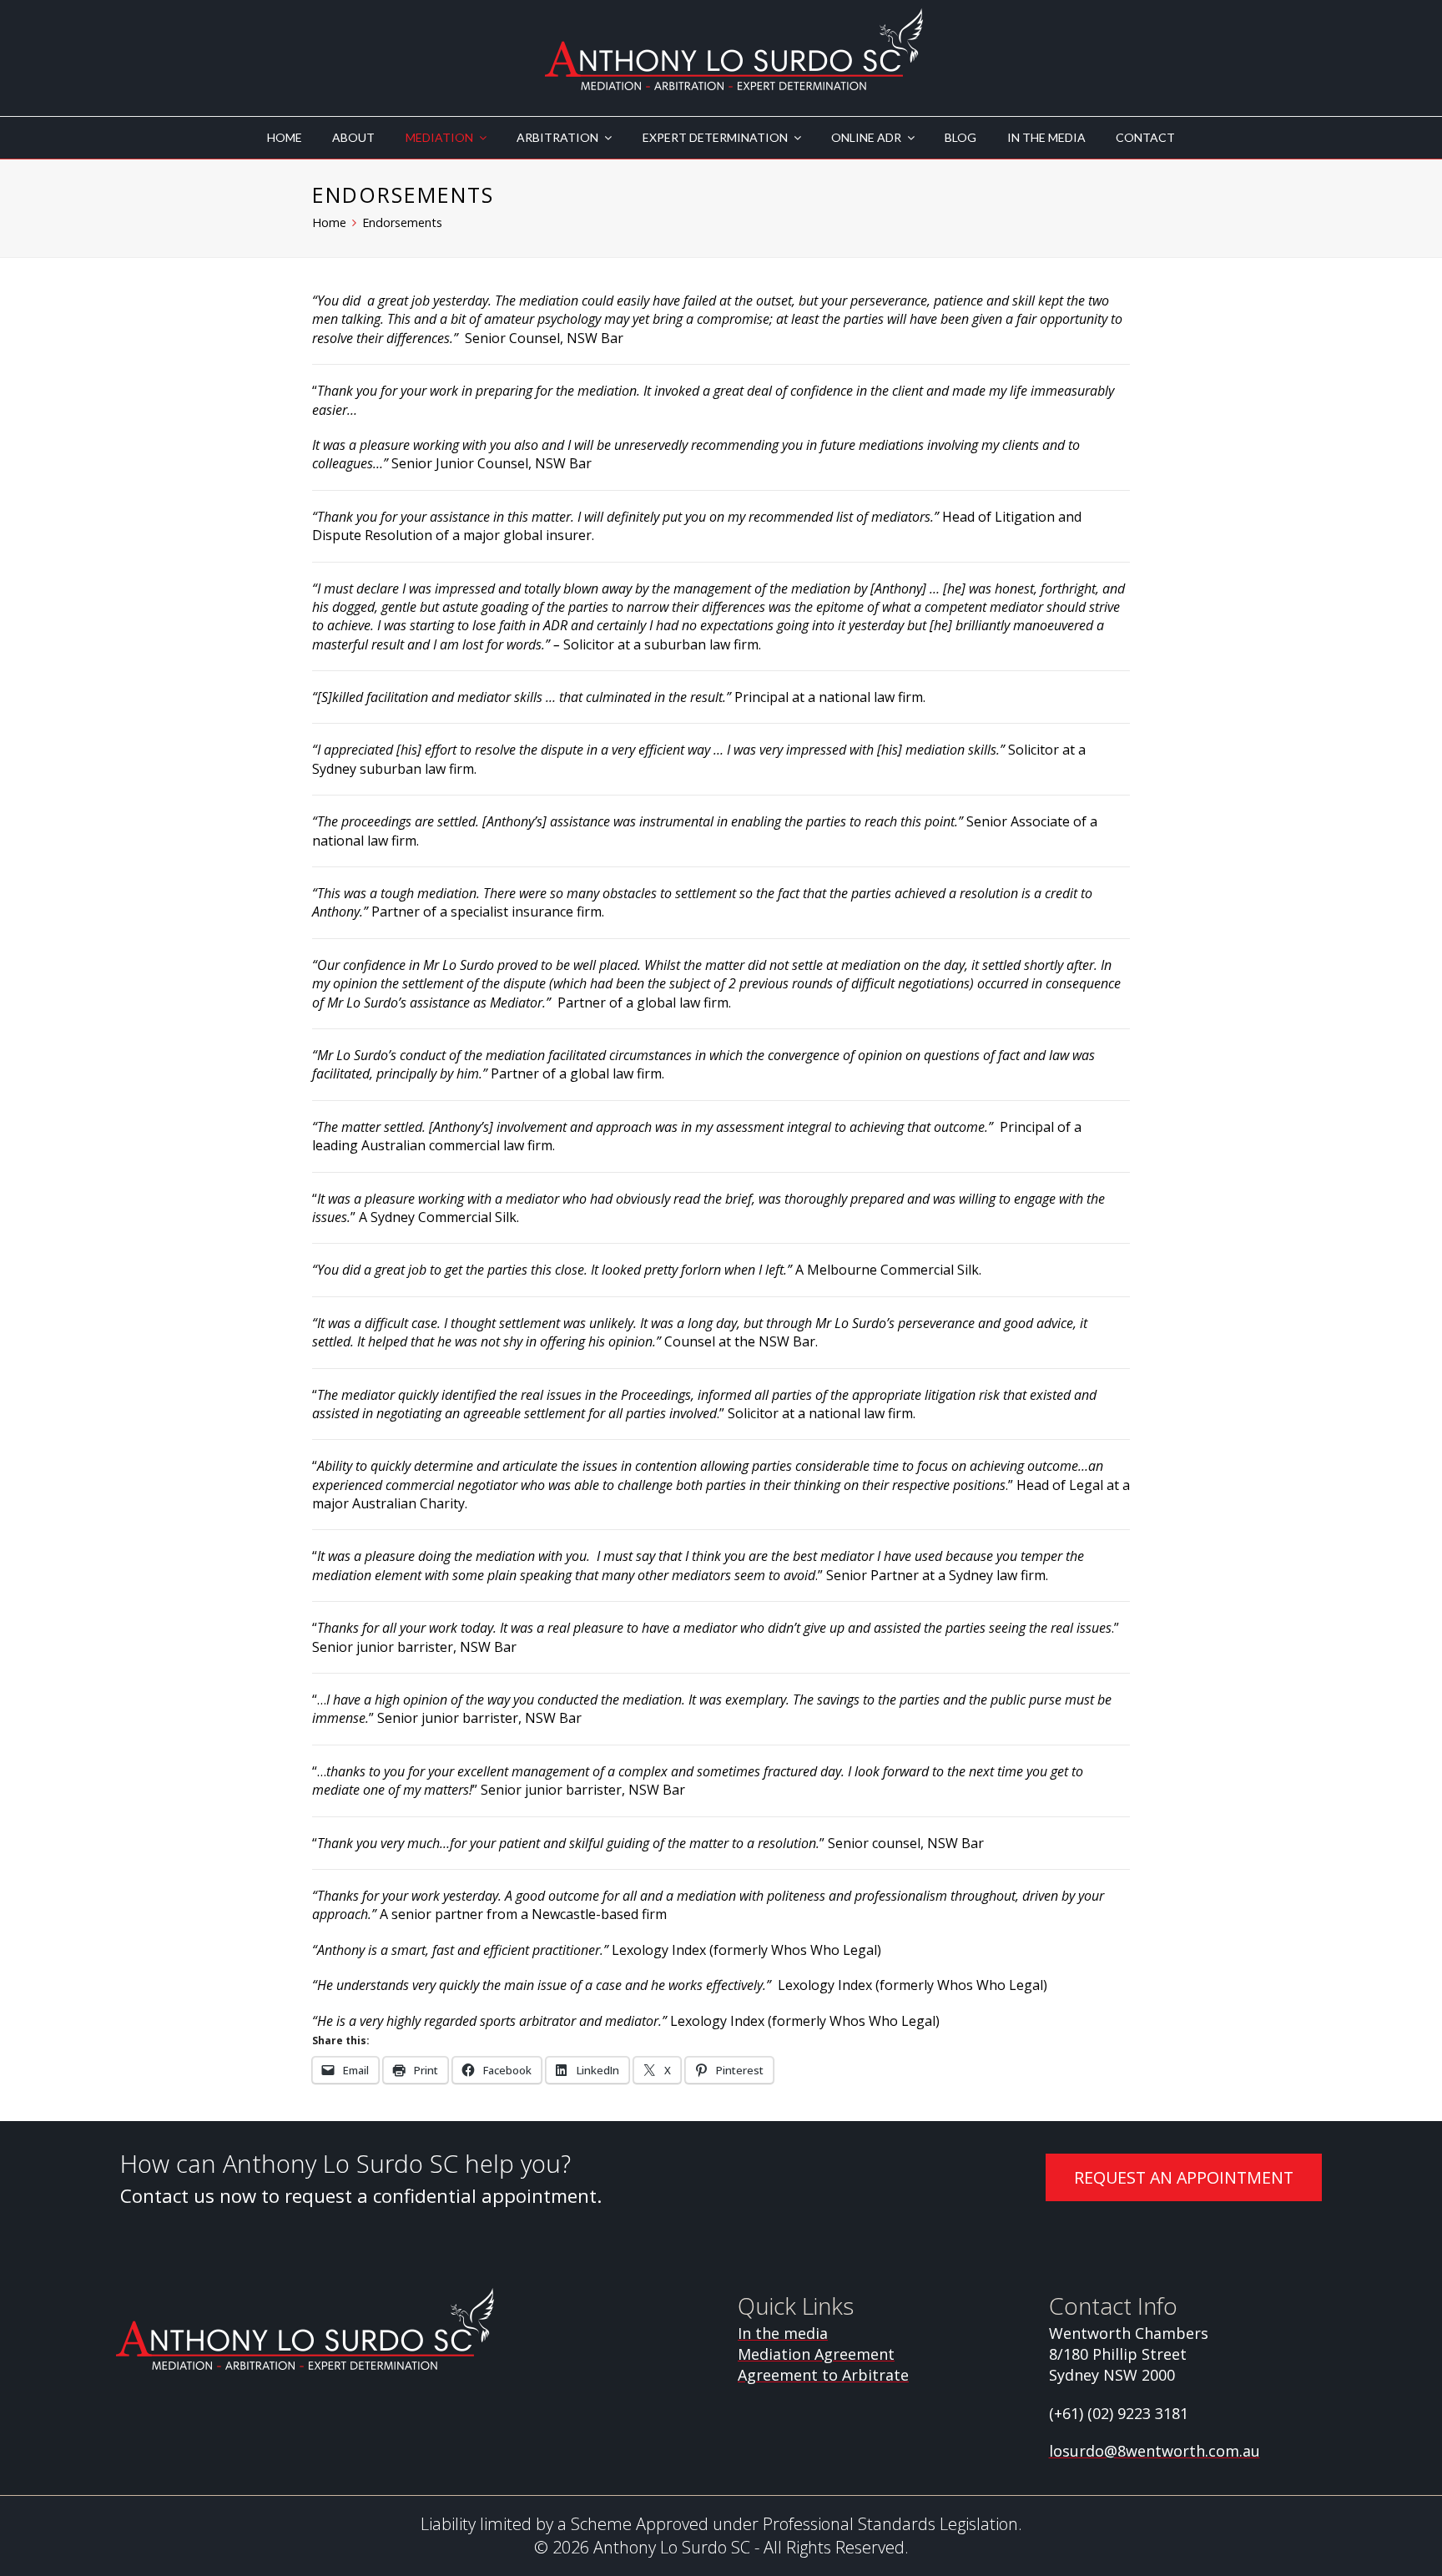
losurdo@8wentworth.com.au (1155, 2451)
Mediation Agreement (816, 2354)
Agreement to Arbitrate (823, 2375)
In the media (783, 2333)
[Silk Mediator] (734, 50)
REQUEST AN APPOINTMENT (1184, 2177)
